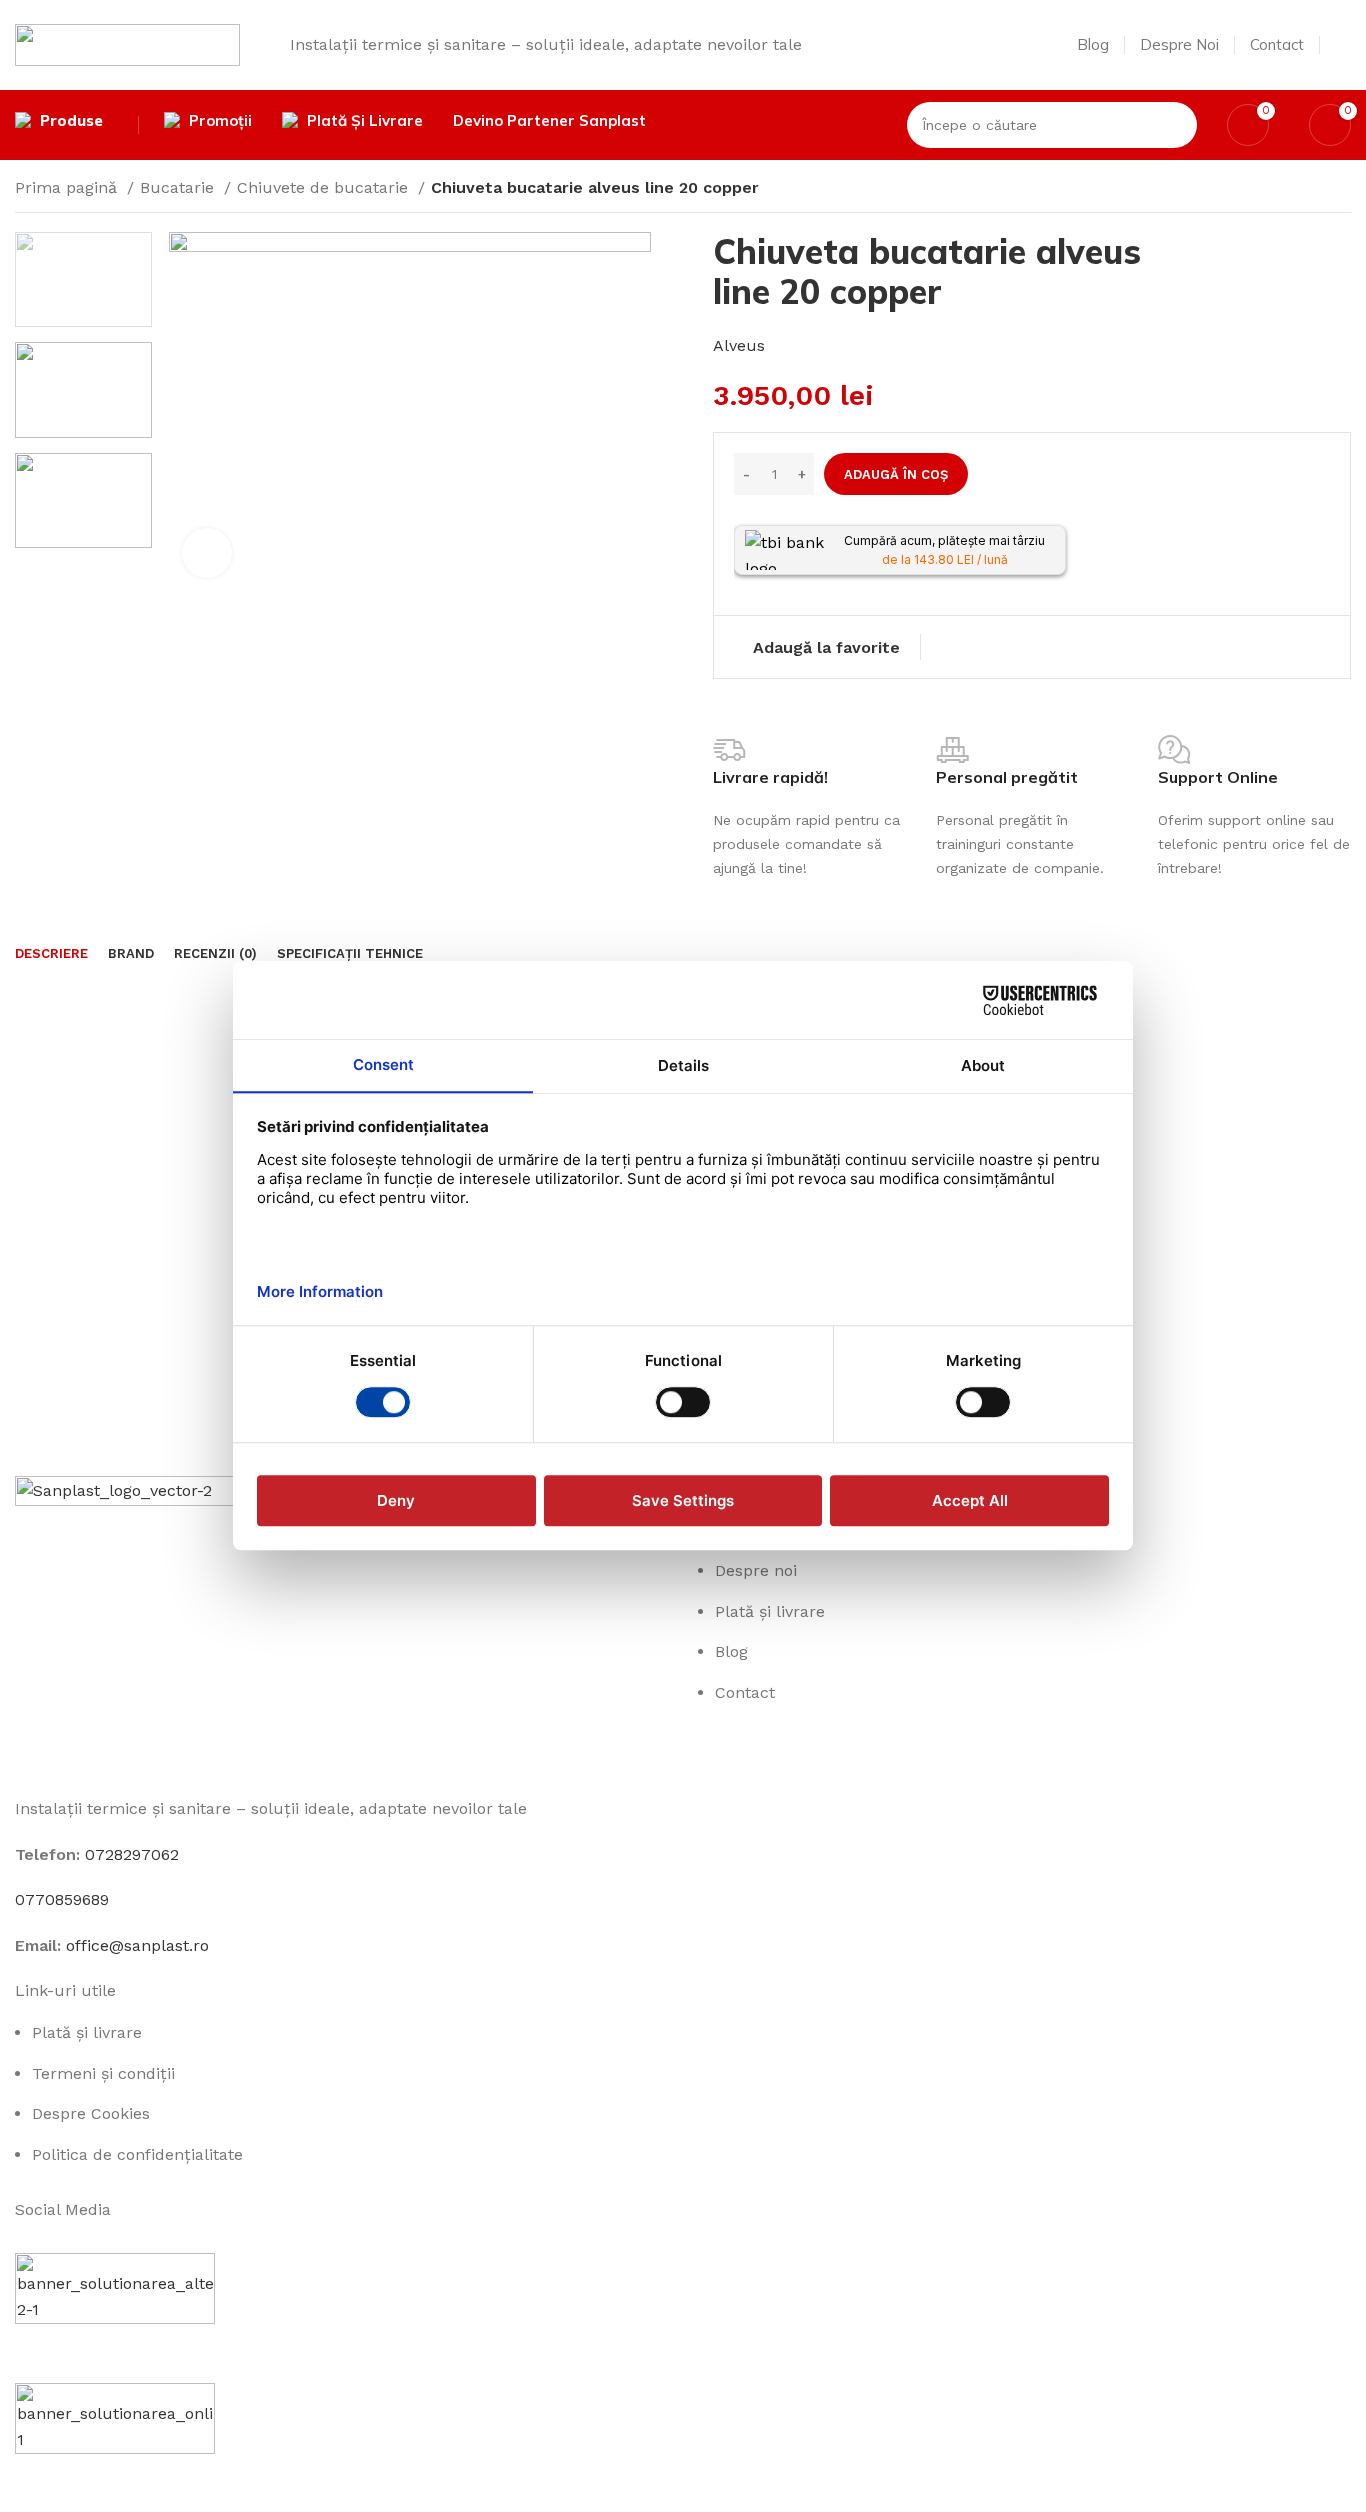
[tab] (51, 954)
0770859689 (62, 1899)
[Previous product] (1301, 190)
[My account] (1343, 45)
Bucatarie (179, 187)
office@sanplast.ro (137, 1945)
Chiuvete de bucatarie (325, 187)
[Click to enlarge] (207, 553)
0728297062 (132, 1854)
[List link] (1024, 1727)
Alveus (739, 345)
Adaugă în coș (896, 474)
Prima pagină (68, 187)
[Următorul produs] (1341, 190)
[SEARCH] (1174, 125)
